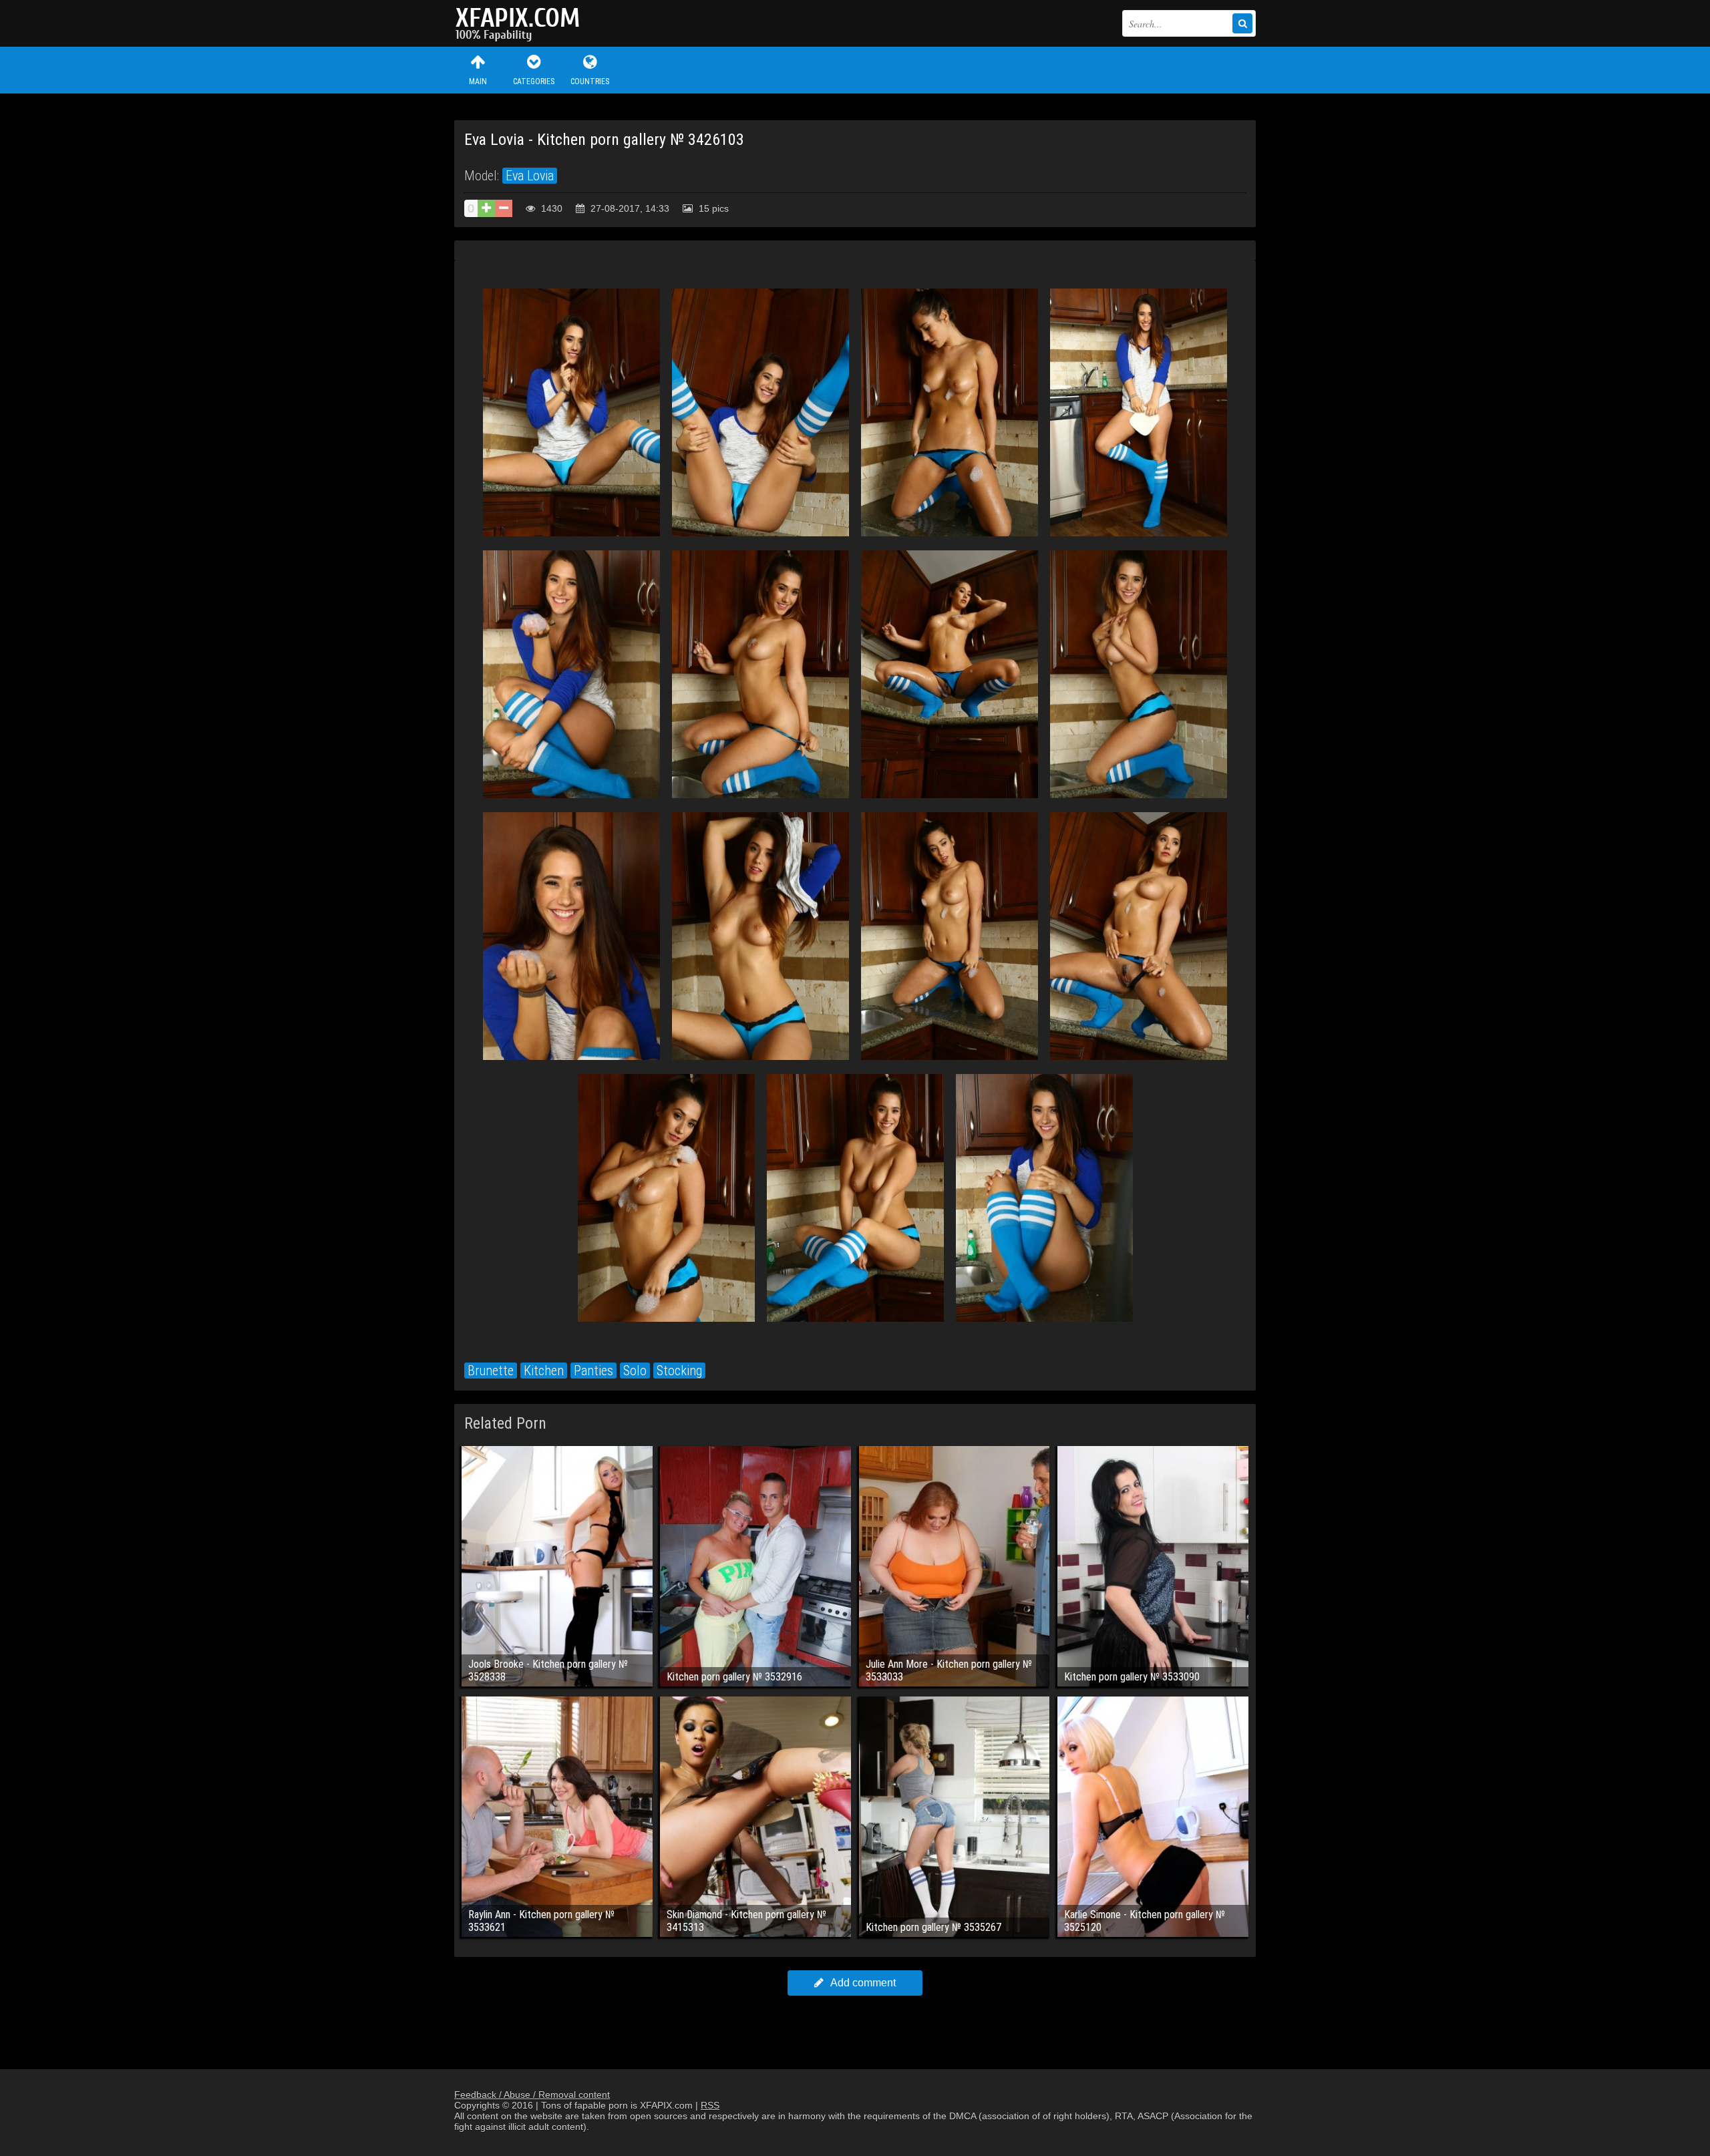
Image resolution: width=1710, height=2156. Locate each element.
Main (478, 81)
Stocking (679, 1371)
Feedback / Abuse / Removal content (532, 2095)
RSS (710, 2105)
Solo (635, 1371)
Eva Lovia (530, 176)
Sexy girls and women (521, 23)
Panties (593, 1371)
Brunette (491, 1371)
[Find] (1242, 23)
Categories (534, 81)
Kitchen (544, 1371)
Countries (590, 81)
